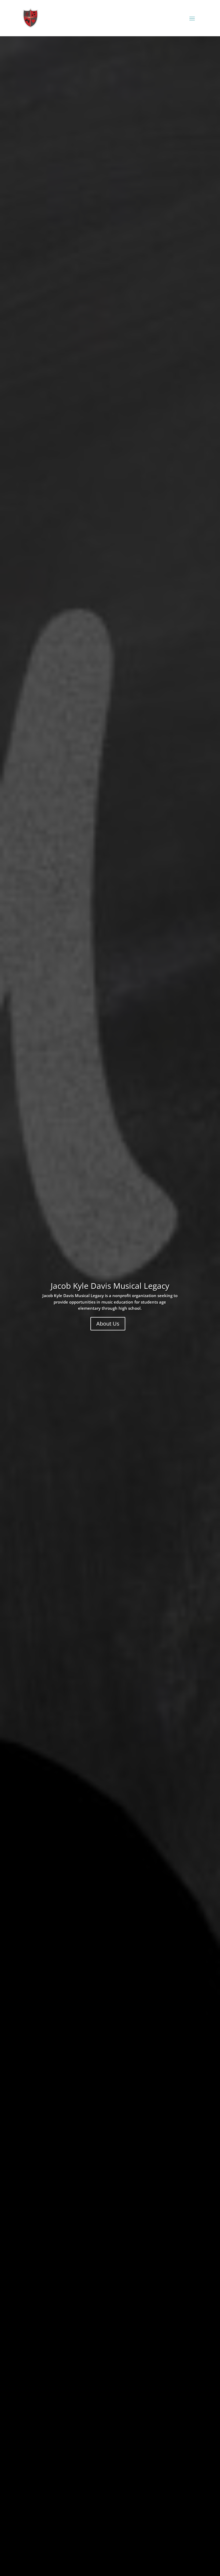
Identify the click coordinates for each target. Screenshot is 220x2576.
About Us (108, 1324)
